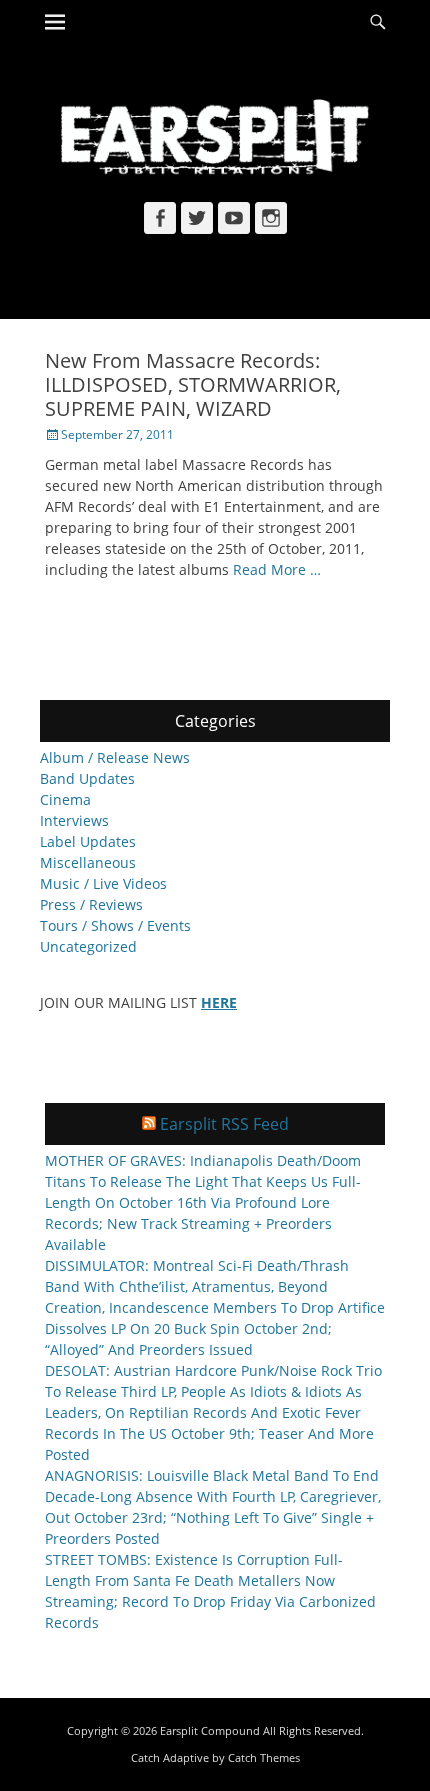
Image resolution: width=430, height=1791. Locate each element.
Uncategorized (88, 946)
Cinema (65, 799)
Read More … (277, 569)
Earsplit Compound (210, 1730)
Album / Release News (115, 757)
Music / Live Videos (103, 883)
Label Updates (88, 841)
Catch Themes (264, 1757)
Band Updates (87, 778)
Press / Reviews (91, 904)
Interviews (74, 820)
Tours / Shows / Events (115, 925)
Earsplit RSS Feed (224, 1124)
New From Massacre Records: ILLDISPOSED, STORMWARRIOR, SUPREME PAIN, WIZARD (193, 384)
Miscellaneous (88, 862)
